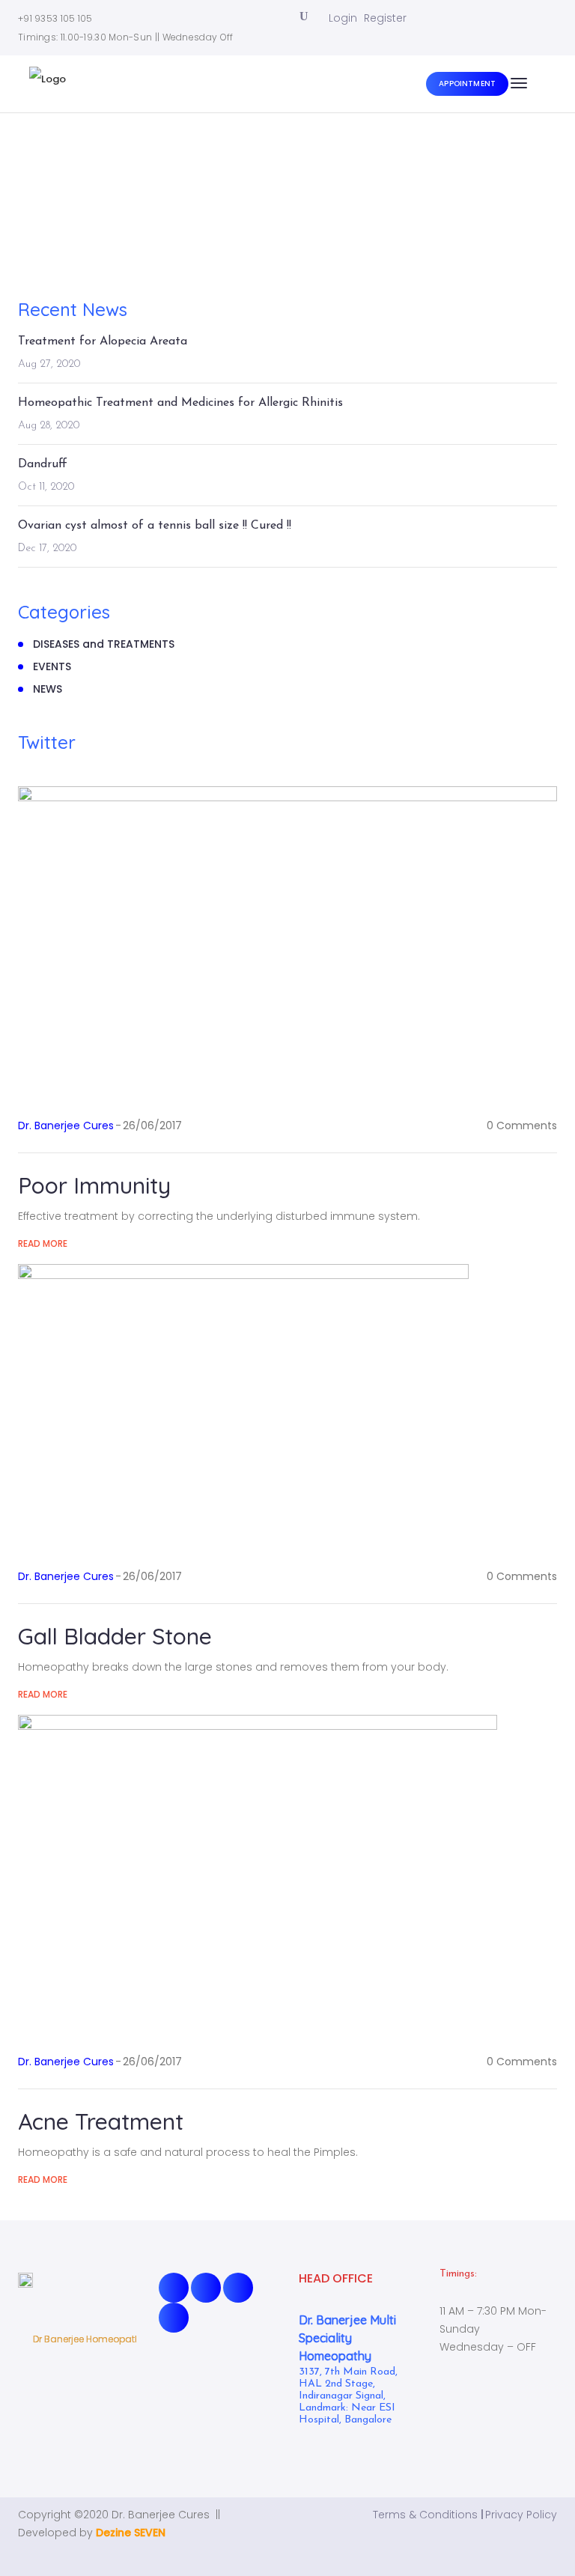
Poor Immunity (94, 1185)
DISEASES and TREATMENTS (104, 644)
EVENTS (52, 666)
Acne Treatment (101, 2121)
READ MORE (43, 1243)
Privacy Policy (521, 2515)
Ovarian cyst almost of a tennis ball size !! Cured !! (155, 526)
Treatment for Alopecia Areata (103, 341)
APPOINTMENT (467, 83)
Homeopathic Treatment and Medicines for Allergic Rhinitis (180, 403)
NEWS (48, 689)
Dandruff (43, 464)
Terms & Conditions (425, 2515)
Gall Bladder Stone (115, 1636)
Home (262, 198)
